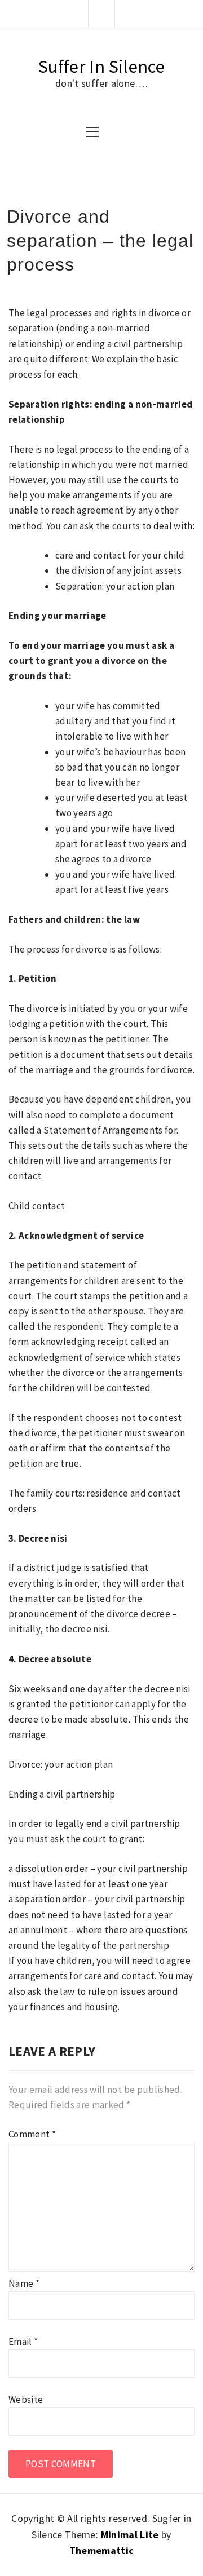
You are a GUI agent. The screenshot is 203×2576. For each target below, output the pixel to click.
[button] (101, 14)
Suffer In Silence (101, 67)
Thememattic (102, 2550)
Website (26, 2400)
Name (24, 2283)
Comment (32, 2134)
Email (23, 2342)
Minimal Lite (130, 2535)
